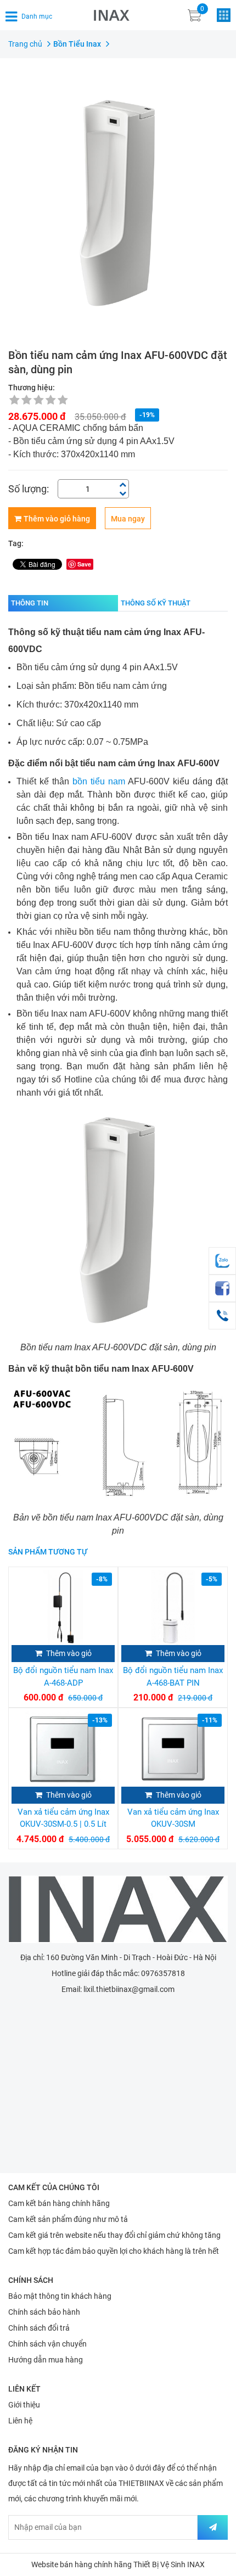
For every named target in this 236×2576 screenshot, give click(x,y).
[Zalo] (222, 1261)
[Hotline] (222, 1316)
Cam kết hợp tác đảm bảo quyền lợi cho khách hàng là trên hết (114, 2251)
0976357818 (163, 1973)
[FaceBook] (222, 1288)
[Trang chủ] (118, 1909)
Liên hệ (20, 2421)
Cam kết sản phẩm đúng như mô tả (68, 2219)
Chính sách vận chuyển (47, 2344)
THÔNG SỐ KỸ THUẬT (156, 603)
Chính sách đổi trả (39, 2328)
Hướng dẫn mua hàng (46, 2360)
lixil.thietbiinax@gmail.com (129, 1989)
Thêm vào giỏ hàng (57, 519)
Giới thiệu (24, 2405)
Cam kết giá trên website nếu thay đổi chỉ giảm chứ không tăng (114, 2235)
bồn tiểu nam (99, 781)
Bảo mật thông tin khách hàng (60, 2296)
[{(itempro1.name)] (63, 1607)
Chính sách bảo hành (44, 2312)
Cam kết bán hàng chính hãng (59, 2203)
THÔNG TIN (30, 603)
